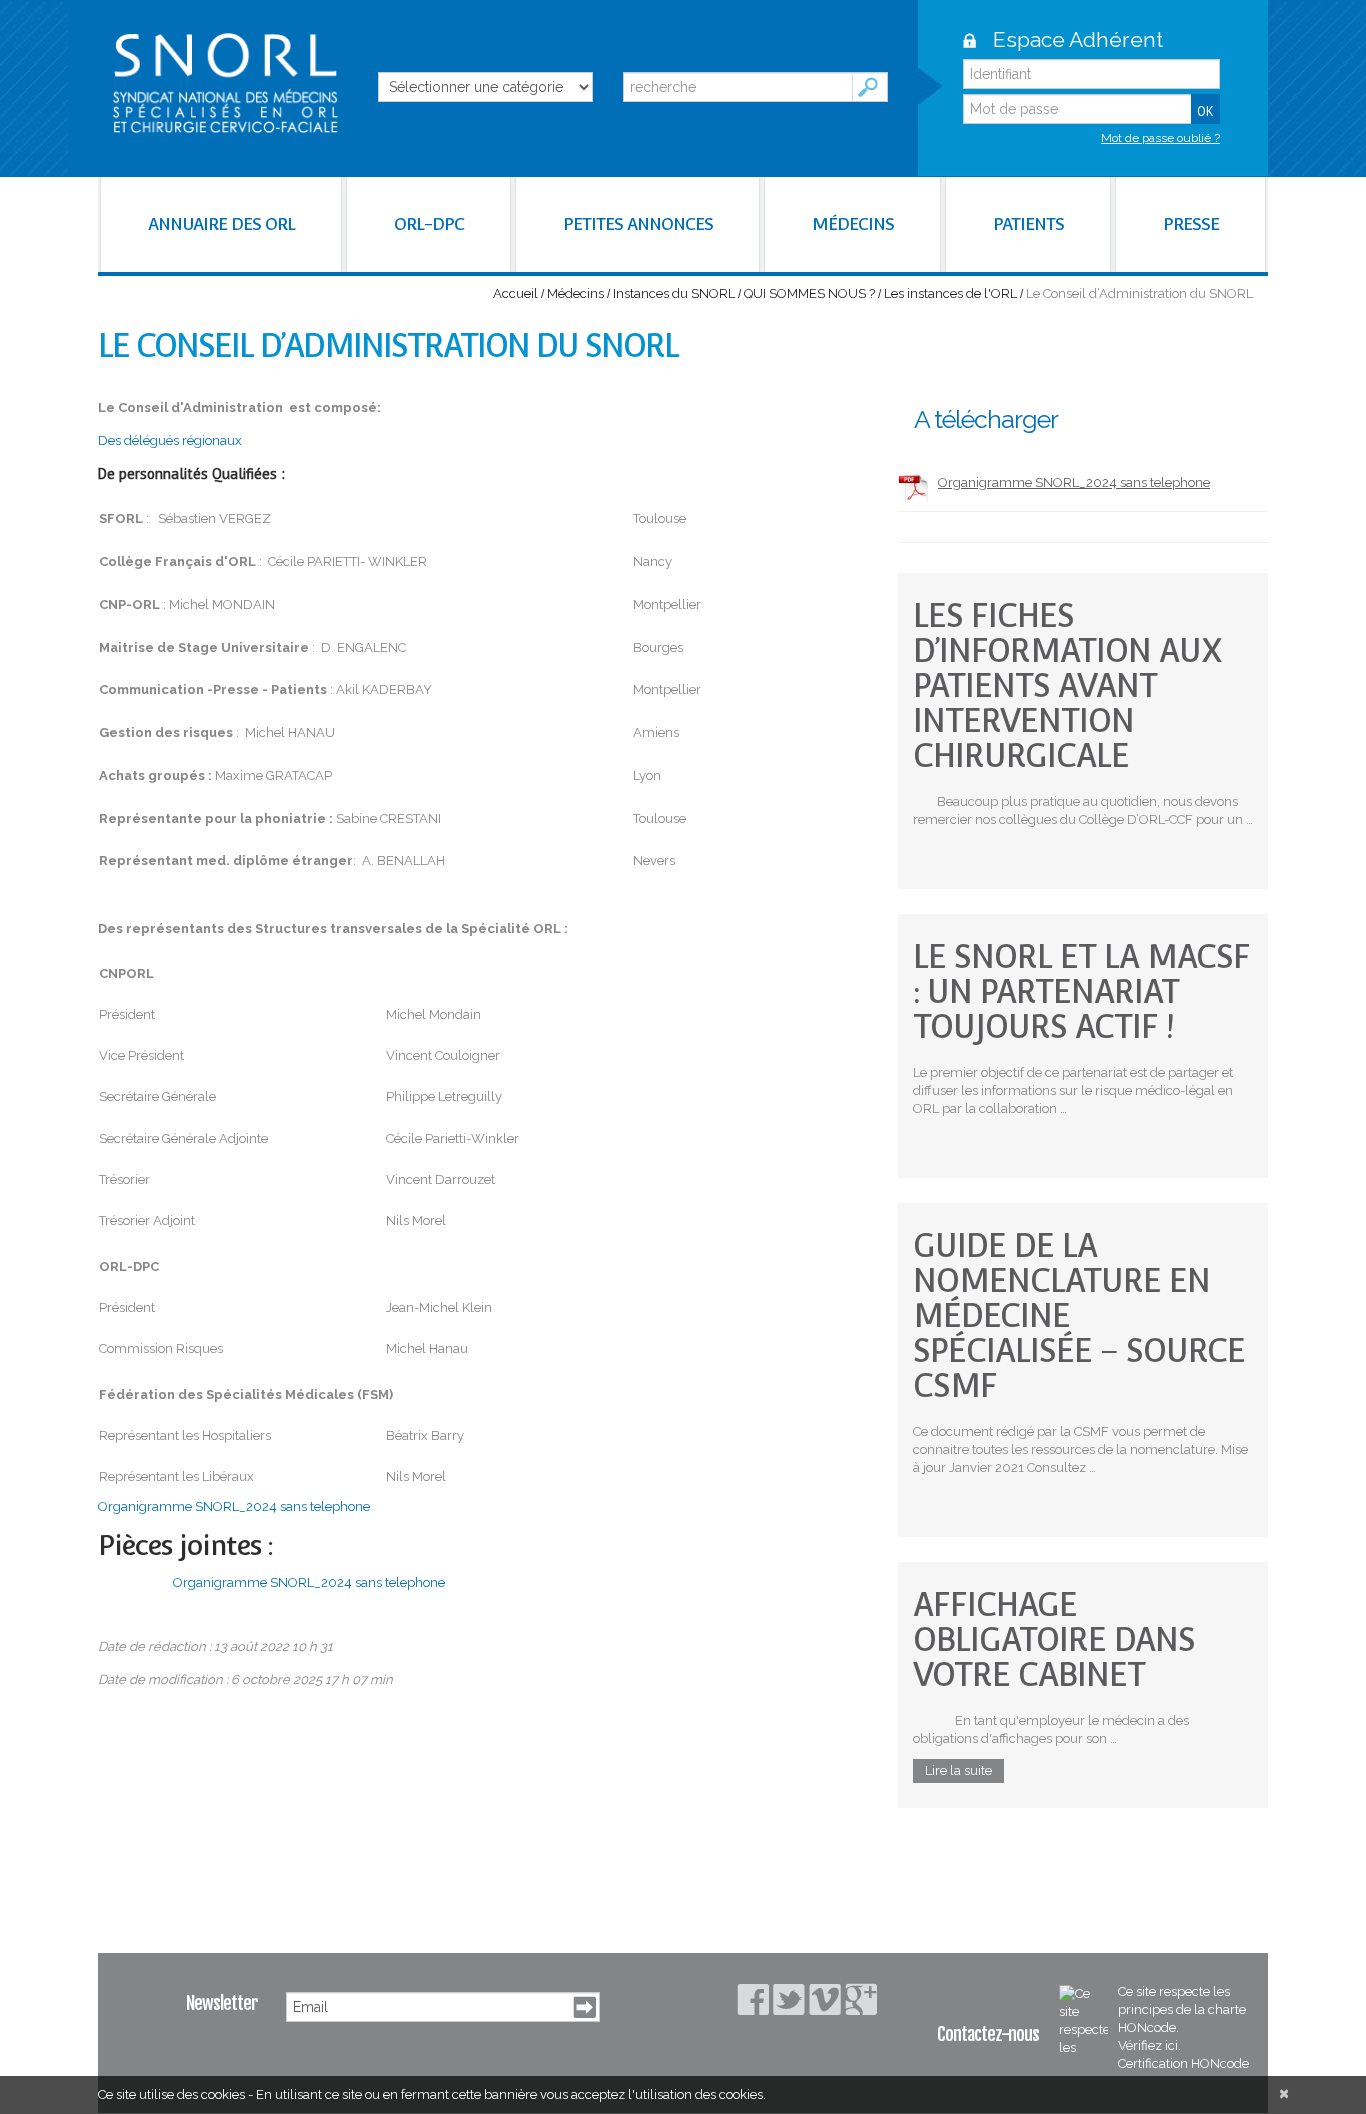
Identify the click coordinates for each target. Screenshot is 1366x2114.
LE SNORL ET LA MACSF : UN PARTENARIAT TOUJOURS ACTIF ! (1081, 991)
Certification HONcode (1183, 2063)
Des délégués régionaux (170, 440)
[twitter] (789, 1999)
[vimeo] (825, 1999)
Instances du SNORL (674, 293)
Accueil (515, 293)
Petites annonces (638, 224)
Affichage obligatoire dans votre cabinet (1054, 1639)
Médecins (575, 293)
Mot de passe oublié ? (1160, 138)
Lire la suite (958, 1770)
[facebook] (753, 1999)
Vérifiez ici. (1149, 2045)
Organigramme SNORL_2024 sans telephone (234, 1506)
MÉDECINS (853, 224)
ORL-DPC (429, 224)
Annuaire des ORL (221, 224)
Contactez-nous (988, 2034)
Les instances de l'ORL (950, 293)
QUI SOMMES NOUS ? (809, 293)
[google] (861, 1999)
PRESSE (1191, 224)
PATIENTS (1028, 224)
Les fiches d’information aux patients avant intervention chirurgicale (1067, 685)
